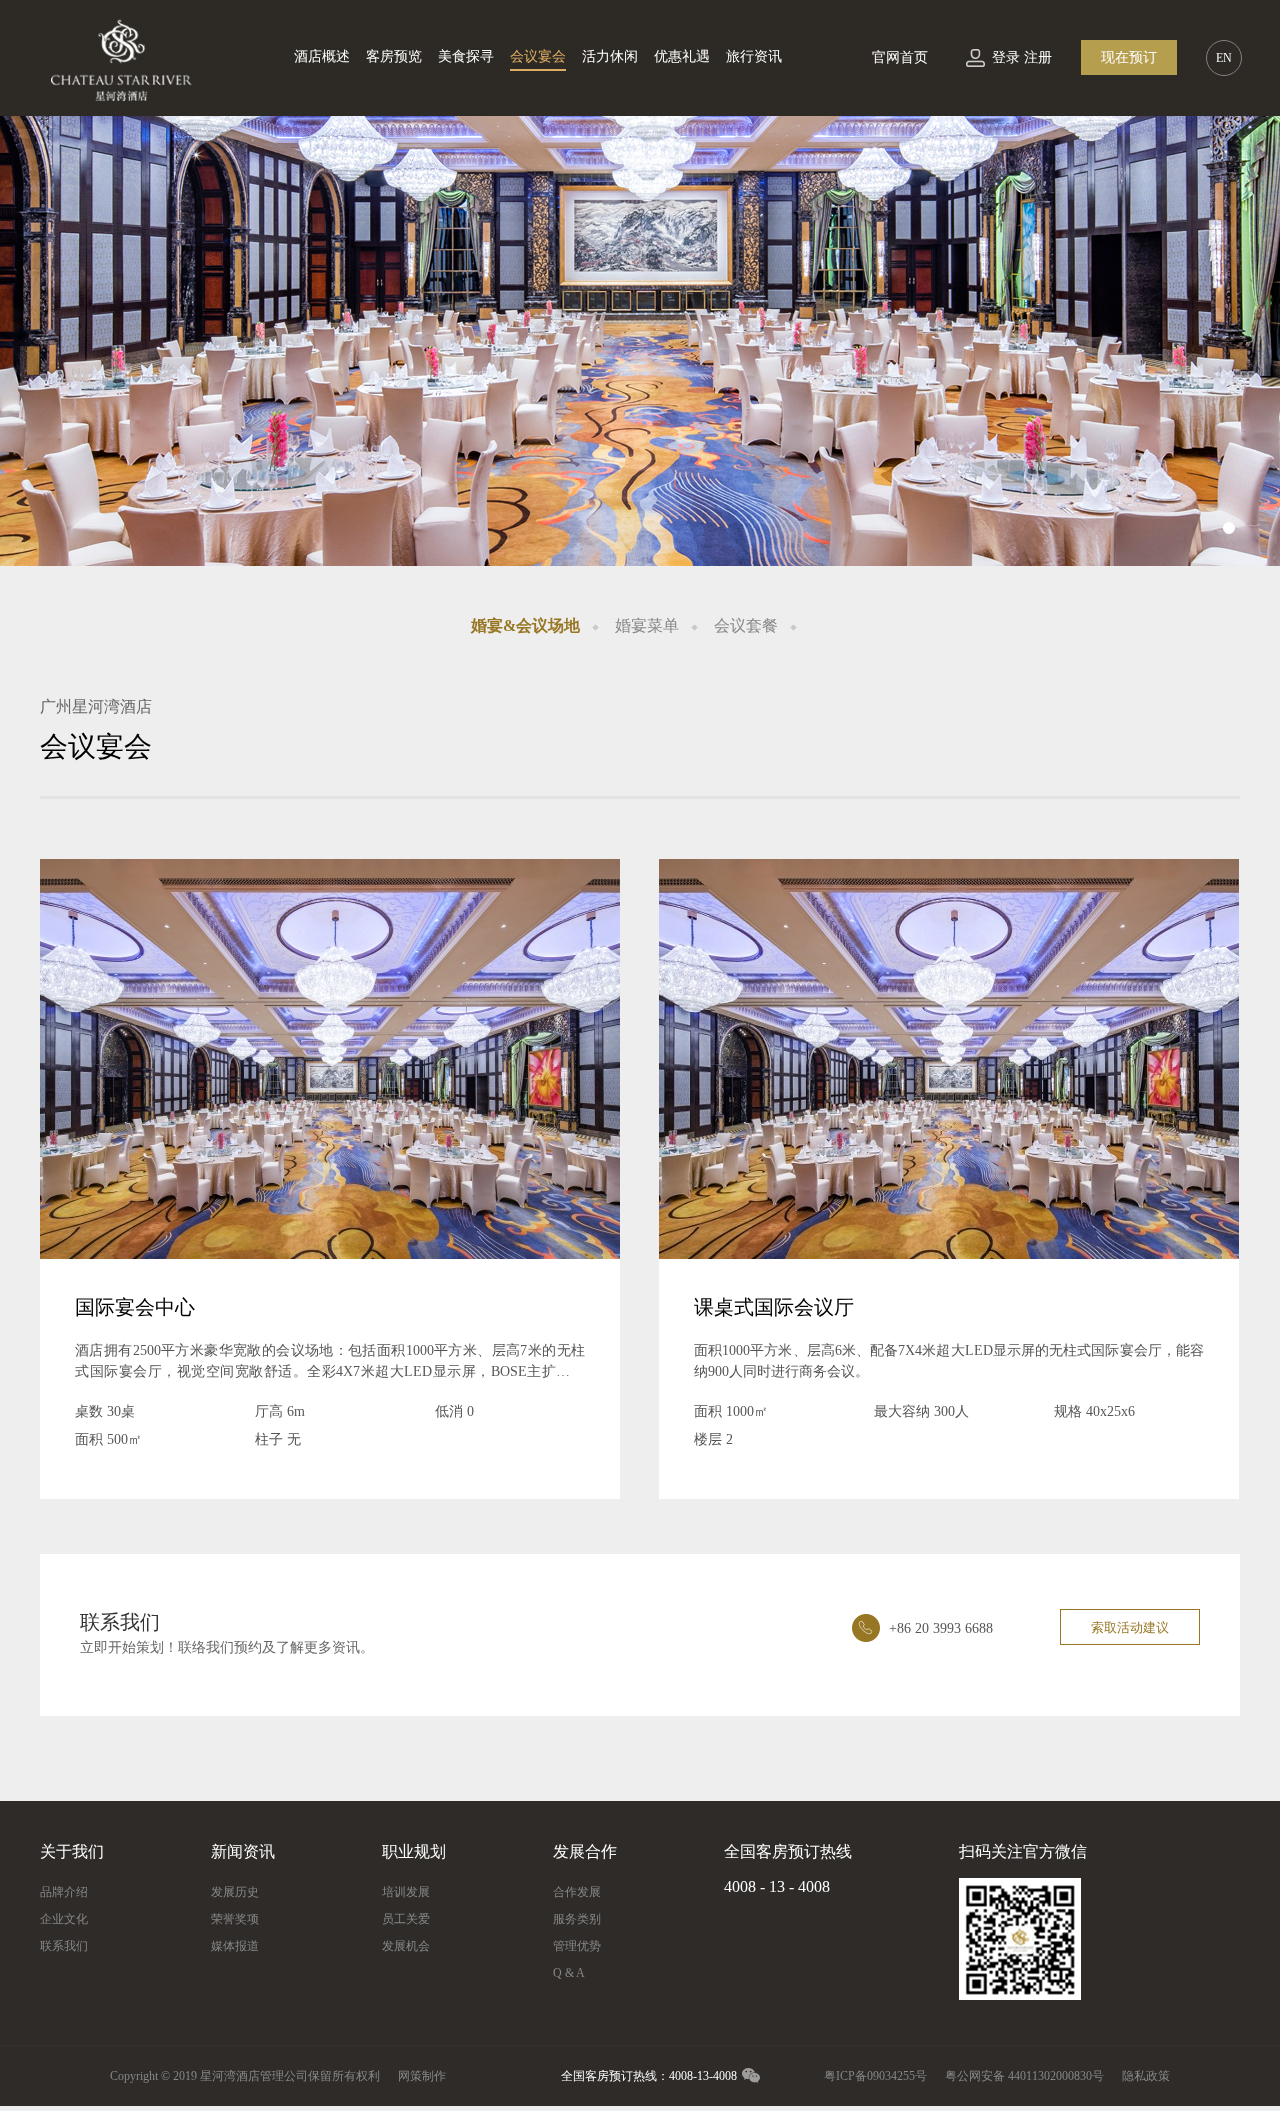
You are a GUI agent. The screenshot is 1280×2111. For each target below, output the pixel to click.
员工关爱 (406, 1919)
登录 (1006, 57)
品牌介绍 (64, 1892)
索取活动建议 (1130, 1627)
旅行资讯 (754, 56)
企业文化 (64, 1919)
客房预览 (394, 56)
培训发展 (406, 1892)
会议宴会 (538, 56)
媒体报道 (235, 1946)
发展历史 (235, 1892)
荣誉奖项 (235, 1919)
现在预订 (1129, 57)
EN (1224, 58)
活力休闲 (610, 56)
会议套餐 (746, 625)
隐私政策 (1146, 2076)
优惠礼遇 (682, 56)
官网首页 (900, 57)
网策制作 (422, 2076)
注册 (1038, 57)
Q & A (569, 1973)
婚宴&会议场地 (525, 625)
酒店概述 (322, 56)
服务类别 (577, 1919)
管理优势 (577, 1946)
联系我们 (64, 1946)
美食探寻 (466, 56)
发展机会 (406, 1946)
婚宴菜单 (647, 625)
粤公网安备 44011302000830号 (1024, 2076)
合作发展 (577, 1892)
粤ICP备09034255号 (875, 2076)
